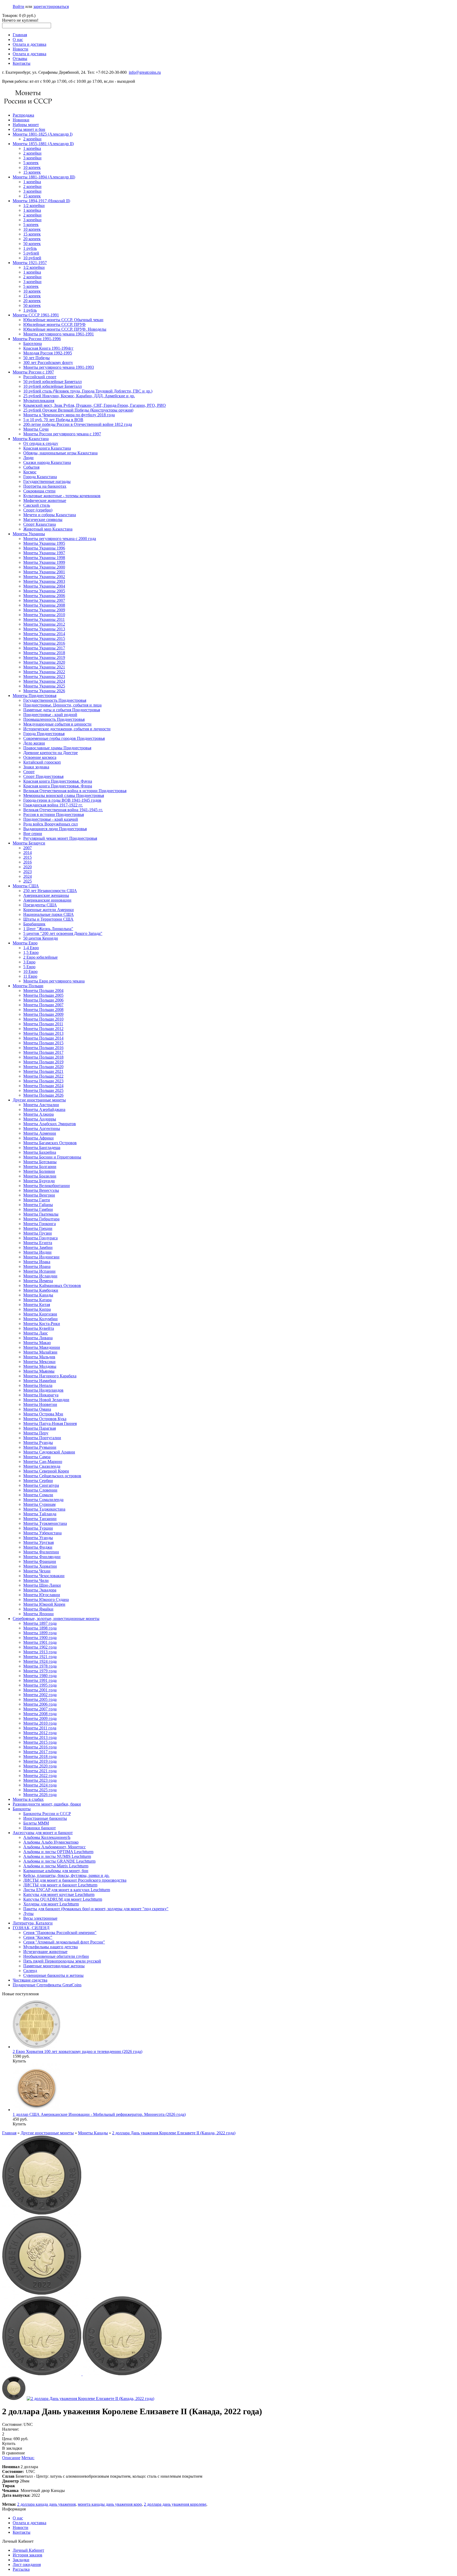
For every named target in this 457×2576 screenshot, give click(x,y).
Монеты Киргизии (40, 1314)
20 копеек (32, 239)
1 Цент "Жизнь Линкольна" (48, 929)
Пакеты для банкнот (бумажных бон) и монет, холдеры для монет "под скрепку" (96, 1909)
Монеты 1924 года (40, 1661)
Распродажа (23, 115)
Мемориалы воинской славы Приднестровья (64, 795)
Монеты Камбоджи (41, 1290)
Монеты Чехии (37, 1571)
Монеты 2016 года (40, 1747)
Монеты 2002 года (40, 1695)
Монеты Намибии (40, 1381)
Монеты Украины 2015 (44, 638)
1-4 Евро (31, 948)
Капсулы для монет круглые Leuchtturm (59, 1894)
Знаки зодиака (36, 767)
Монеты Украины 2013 (44, 629)
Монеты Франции (40, 1561)
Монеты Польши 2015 (43, 1043)
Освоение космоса (40, 757)
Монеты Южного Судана (46, 1599)
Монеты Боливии (39, 1171)
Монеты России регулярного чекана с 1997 (62, 434)
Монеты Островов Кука (45, 1419)
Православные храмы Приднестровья (57, 748)
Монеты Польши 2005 (43, 995)
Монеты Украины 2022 (44, 672)
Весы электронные (40, 1918)
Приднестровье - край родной (50, 715)
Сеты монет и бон (29, 129)
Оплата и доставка (29, 44)
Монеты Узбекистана (42, 1533)
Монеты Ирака (37, 1262)
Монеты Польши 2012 (43, 1029)
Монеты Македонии (42, 1347)
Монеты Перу (36, 1433)
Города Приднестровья (44, 734)
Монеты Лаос (36, 1333)
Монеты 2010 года (40, 1723)
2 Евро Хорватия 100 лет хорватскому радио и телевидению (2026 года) (77, 2051)
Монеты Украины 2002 (44, 577)
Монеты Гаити (37, 1200)
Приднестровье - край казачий (51, 819)
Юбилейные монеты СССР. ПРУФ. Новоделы (65, 329)
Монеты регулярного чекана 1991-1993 (59, 367)
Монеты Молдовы (40, 1366)
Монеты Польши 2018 (43, 1057)
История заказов (28, 2555)
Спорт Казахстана (40, 524)
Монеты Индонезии (41, 1257)
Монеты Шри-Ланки (42, 1585)
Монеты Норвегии (40, 1404)
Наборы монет (26, 125)
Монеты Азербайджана (44, 1109)
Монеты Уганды (38, 1538)
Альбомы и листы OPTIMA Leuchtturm (58, 1852)
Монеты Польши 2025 (43, 1090)
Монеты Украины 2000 (44, 567)
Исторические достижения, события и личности (67, 729)
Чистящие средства (30, 1980)
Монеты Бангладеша (42, 1148)
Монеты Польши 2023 (43, 1081)
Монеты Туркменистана (45, 1523)
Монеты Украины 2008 (44, 605)
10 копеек (32, 167)
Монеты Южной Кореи (44, 1604)
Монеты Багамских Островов (50, 1143)
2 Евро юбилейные (40, 957)
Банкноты (22, 1809)
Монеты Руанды (38, 1442)
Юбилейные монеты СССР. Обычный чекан (63, 320)
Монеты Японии (38, 1614)
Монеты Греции (38, 1228)
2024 (28, 876)
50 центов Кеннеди (41, 938)
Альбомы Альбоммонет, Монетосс (54, 1847)
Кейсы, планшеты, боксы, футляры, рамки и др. (66, 1875)
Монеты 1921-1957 (30, 263)
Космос (30, 472)
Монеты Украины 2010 (44, 615)
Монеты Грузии (38, 1233)
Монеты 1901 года (40, 1642)
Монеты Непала (38, 1385)
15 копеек (32, 172)
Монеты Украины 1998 (44, 558)
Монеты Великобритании (47, 1186)
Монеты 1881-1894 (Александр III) (44, 177)
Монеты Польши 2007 (43, 1005)
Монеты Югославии (42, 1595)
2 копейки (32, 139)
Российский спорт (40, 377)
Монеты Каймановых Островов (52, 1285)
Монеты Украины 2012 (44, 624)
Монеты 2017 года (40, 1752)
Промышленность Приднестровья (54, 719)
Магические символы (43, 520)
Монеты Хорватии (40, 1566)
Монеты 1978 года (40, 1666)
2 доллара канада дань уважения (46, 2504)
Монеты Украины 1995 (44, 543)
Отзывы (20, 59)
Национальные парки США (49, 914)
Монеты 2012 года (40, 1733)
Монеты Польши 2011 (43, 1024)
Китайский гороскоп (42, 762)
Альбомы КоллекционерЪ (47, 1837)
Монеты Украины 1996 (44, 548)
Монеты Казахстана (31, 439)
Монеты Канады (38, 1295)
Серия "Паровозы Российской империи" (60, 1933)
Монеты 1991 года (40, 1680)
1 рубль (30, 248)
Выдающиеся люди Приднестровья (55, 829)
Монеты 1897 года (40, 1623)
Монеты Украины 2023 (44, 677)
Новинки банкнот (40, 1828)
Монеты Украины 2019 (44, 657)
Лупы (28, 1913)
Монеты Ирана (37, 1266)
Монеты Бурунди (39, 1181)
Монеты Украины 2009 (44, 610)
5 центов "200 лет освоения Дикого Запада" (63, 933)
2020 (28, 867)
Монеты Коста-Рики (42, 1324)
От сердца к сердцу (41, 443)
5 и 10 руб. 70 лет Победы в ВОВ (53, 420)
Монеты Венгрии (39, 1195)
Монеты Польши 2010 (43, 1019)
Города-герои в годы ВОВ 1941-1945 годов (62, 800)
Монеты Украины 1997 (44, 553)
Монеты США (26, 886)
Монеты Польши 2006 (43, 1000)
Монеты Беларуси (29, 843)
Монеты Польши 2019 (43, 1062)
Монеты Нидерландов (43, 1390)
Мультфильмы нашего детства (51, 1947)
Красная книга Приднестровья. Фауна (58, 781)
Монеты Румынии (40, 1447)
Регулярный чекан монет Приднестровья (60, 838)
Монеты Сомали (38, 1495)
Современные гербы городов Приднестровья (64, 738)
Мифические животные (45, 500)
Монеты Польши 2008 (43, 1010)
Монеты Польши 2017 (43, 1052)
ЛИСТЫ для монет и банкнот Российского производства (75, 1880)
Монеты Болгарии (40, 1167)
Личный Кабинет (28, 2550)
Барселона (33, 343)
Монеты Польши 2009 (43, 1014)
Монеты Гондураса (40, 1238)
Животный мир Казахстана (48, 529)
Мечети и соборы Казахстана (50, 515)
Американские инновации (47, 900)
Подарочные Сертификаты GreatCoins (47, 1985)
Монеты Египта (38, 1243)
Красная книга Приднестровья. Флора (58, 786)
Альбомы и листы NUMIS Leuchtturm (57, 1856)
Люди (28, 458)
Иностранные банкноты (45, 1818)
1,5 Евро (31, 952)
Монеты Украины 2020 (44, 662)
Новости (20, 49)
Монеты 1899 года (40, 1633)
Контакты (22, 63)
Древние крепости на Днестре (51, 753)
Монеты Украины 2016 (44, 643)
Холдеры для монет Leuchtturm (51, 1904)
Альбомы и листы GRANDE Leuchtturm (59, 1861)
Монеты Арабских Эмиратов (50, 1124)
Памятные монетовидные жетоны (54, 1966)
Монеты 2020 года (40, 1766)
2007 (28, 848)
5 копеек (31, 163)
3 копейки (32, 158)
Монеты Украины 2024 (44, 681)
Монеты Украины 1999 (44, 562)
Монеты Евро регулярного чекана (54, 981)
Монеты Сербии (38, 1481)
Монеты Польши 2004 (43, 991)
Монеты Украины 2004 (44, 586)
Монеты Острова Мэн (43, 1414)
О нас (18, 40)
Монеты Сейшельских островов (52, 1476)
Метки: (28, 2458)
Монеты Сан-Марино (43, 1462)
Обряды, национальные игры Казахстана (60, 453)
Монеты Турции (38, 1528)
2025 (28, 881)
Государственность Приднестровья (55, 700)
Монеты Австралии (41, 1105)
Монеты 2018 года (40, 1756)
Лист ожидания (27, 2565)
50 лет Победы (36, 358)
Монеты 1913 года (40, 1652)
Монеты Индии (37, 1252)
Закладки (21, 2560)
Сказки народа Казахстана (47, 462)
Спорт (29, 772)
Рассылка (21, 2569)
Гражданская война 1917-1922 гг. (53, 805)
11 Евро (30, 976)
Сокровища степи (39, 491)
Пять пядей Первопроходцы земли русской (62, 1961)
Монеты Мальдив (39, 1357)
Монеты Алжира (38, 1114)
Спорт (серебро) (38, 510)
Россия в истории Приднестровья (54, 814)
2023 (28, 872)
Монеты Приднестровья (35, 696)
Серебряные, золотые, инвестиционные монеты (56, 1619)
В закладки (12, 2448)
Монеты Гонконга (40, 1224)
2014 (28, 853)
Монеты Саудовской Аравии (49, 1452)
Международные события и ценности (57, 724)
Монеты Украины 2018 (44, 653)
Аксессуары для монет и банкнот (43, 1833)
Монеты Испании (39, 1271)
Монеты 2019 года (40, 1761)
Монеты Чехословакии (44, 1576)
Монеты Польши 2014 (43, 1038)
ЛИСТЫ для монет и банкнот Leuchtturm (60, 1885)
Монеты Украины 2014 (44, 634)
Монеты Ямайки (38, 1609)
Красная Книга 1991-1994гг (48, 348)
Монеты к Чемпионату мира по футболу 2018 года (69, 415)
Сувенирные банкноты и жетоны (53, 1975)
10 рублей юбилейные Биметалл (52, 386)
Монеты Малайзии (40, 1352)
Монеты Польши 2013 (43, 1033)
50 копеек (32, 244)
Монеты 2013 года (40, 1737)
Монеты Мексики (39, 1362)
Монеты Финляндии (42, 1557)
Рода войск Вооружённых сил (51, 824)
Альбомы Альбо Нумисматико (51, 1842)
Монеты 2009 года (40, 1718)
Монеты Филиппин (41, 1552)
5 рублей (31, 253)
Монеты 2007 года (40, 1709)
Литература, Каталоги (33, 1923)
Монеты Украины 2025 (44, 686)
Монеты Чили (36, 1580)
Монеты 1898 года (40, 1628)
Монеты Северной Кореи (46, 1471)
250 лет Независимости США (50, 891)
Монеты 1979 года (40, 1671)
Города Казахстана (40, 477)
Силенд (30, 1971)
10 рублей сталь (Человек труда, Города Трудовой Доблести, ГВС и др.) (88, 391)
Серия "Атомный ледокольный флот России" (64, 1942)
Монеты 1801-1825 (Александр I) (43, 134)
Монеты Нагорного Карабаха (50, 1376)
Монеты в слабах (28, 1799)
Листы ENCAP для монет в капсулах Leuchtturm (67, 1890)
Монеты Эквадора (40, 1590)
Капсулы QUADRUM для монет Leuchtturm (63, 1899)
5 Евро (29, 967)
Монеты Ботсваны (40, 1162)
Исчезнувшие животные (45, 1952)
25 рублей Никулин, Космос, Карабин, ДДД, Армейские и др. (79, 396)
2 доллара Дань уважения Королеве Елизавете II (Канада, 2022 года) (174, 2133)
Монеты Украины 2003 (44, 581)
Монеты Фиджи (38, 1547)
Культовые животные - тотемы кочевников (62, 496)
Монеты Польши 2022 (43, 1076)
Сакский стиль (37, 505)
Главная (20, 35)
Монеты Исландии (40, 1276)
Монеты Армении (40, 1133)
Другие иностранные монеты (39, 1100)
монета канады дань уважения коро (110, 2504)
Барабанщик (34, 924)
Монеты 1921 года (40, 1657)
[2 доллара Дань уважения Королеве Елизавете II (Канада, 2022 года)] (42, 2213)
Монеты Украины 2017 (44, 648)
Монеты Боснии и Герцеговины (52, 1157)
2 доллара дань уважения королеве (175, 2504)
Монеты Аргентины (42, 1128)
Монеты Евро (25, 943)
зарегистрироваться (51, 6)
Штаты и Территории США (48, 919)
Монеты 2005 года (40, 1699)
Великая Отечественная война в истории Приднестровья (75, 791)
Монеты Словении (40, 1490)
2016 (28, 862)
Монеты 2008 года (40, 1714)
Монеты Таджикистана (44, 1509)
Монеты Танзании (40, 1519)
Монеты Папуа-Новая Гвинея (50, 1423)
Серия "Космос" (38, 1937)
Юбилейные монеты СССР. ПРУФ (54, 324)
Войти (19, 6)
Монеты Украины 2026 (44, 691)
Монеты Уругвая (38, 1542)
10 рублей (32, 258)
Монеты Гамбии (38, 1209)
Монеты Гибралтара (41, 1219)
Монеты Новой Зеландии (46, 1400)
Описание (11, 2458)
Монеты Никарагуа (41, 1395)
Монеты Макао (37, 1343)
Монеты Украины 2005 (44, 591)
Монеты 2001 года (40, 1690)
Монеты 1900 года (40, 1638)
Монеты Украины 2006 (44, 596)
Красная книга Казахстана (47, 448)
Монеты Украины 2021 (44, 667)
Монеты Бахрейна (40, 1152)
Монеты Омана (37, 1409)
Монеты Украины (29, 534)
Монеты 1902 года (40, 1647)
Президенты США (40, 905)
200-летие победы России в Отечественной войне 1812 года (78, 424)
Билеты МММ (36, 1823)
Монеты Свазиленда (42, 1466)
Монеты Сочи (36, 429)
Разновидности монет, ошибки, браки (47, 1804)
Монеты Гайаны (38, 1205)
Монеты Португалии (42, 1438)
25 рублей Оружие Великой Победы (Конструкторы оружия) (78, 410)
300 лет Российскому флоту (48, 363)
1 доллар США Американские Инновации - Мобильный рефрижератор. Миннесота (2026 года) (99, 2114)
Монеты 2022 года (40, 1776)
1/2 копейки (34, 206)
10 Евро (30, 971)
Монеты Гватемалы (41, 1214)
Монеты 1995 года (40, 1685)
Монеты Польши (28, 986)
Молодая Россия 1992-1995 (48, 353)
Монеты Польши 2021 (43, 1071)
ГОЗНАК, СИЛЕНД (31, 1928)
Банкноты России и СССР (47, 1814)
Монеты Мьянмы (39, 1371)
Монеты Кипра (37, 1309)
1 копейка (32, 148)
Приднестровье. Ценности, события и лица (62, 705)
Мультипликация (39, 401)
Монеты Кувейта (39, 1328)
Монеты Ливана (38, 1338)
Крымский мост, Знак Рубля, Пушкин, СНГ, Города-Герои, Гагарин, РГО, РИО (95, 405)
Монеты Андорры (40, 1119)
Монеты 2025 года (40, 1790)
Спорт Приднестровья (43, 776)
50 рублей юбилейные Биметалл (52, 382)
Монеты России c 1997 (33, 372)
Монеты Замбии (38, 1247)
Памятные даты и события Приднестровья (62, 710)
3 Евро (29, 962)
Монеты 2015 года (40, 1742)
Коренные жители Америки (49, 910)
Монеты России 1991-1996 (37, 339)
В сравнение (13, 2453)
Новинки (21, 120)
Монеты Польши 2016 (43, 1048)
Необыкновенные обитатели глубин (56, 1956)
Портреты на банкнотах (45, 486)
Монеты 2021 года (40, 1771)
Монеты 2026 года (40, 1795)
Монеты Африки (38, 1138)
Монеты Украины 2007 (44, 600)
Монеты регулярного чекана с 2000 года (60, 539)
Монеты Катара (37, 1300)
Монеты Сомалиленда (43, 1500)
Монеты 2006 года (40, 1704)
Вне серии (33, 834)
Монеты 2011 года (40, 1728)
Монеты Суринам (39, 1504)
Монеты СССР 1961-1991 (36, 315)
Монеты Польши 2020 (43, 1067)
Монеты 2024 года (40, 1785)
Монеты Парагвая (40, 1428)
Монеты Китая (37, 1305)
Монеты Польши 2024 (43, 1086)
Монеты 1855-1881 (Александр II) (43, 144)
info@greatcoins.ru (145, 72)
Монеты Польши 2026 (43, 1095)
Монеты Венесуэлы (41, 1190)
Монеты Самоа (37, 1457)
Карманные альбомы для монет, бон (56, 1871)
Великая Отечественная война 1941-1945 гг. (63, 810)
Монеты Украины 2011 (44, 619)
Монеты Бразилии (40, 1176)
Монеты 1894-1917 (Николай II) (41, 201)
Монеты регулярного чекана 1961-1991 (59, 334)
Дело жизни (34, 743)
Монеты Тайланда (40, 1514)
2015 (28, 857)
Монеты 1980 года (40, 1676)
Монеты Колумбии (40, 1319)
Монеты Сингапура (41, 1485)
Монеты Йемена (38, 1281)
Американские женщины (46, 895)
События (31, 467)
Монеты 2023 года (40, 1780)
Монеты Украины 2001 (44, 572)
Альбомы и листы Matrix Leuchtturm (56, 1866)
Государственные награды (47, 481)
